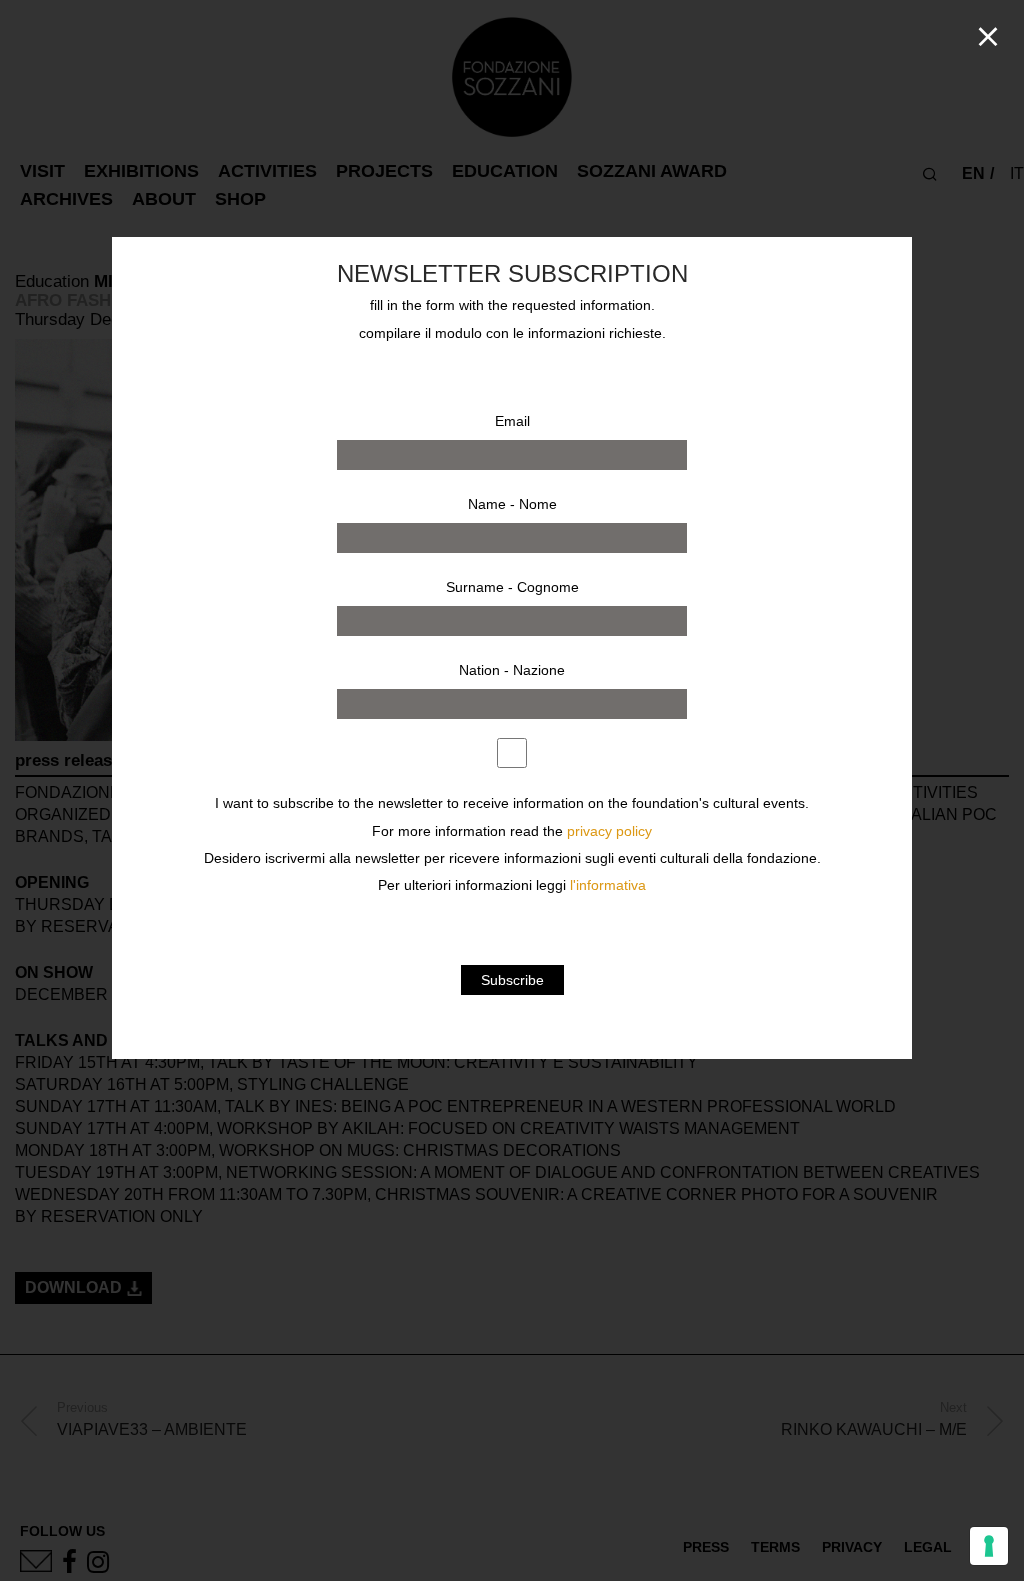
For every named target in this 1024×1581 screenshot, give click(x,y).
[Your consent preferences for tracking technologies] (989, 1546)
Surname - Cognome (512, 587)
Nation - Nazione (512, 670)
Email (512, 421)
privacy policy (609, 831)
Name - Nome (512, 504)
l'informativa (608, 885)
